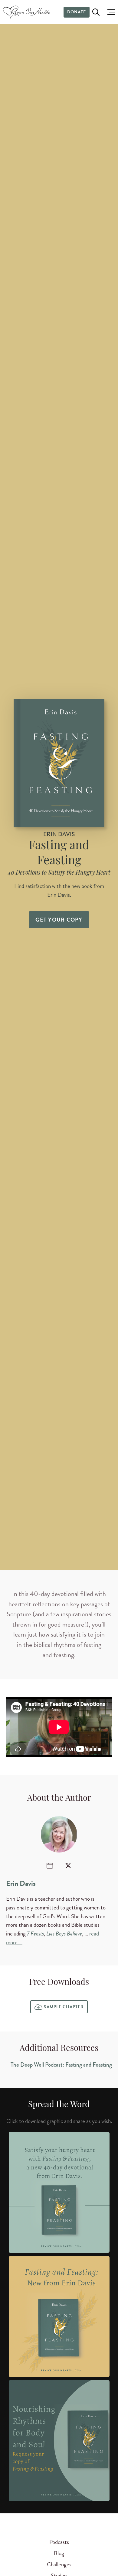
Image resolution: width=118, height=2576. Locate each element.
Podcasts (59, 2542)
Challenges (59, 2564)
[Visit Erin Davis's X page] (68, 1866)
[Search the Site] (96, 12)
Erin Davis (21, 1883)
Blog (59, 2553)
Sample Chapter (64, 2007)
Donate (77, 12)
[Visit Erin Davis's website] (50, 1866)
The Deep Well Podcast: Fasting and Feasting (61, 2065)
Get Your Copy (59, 920)
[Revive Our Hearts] (27, 12)
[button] (110, 12)
